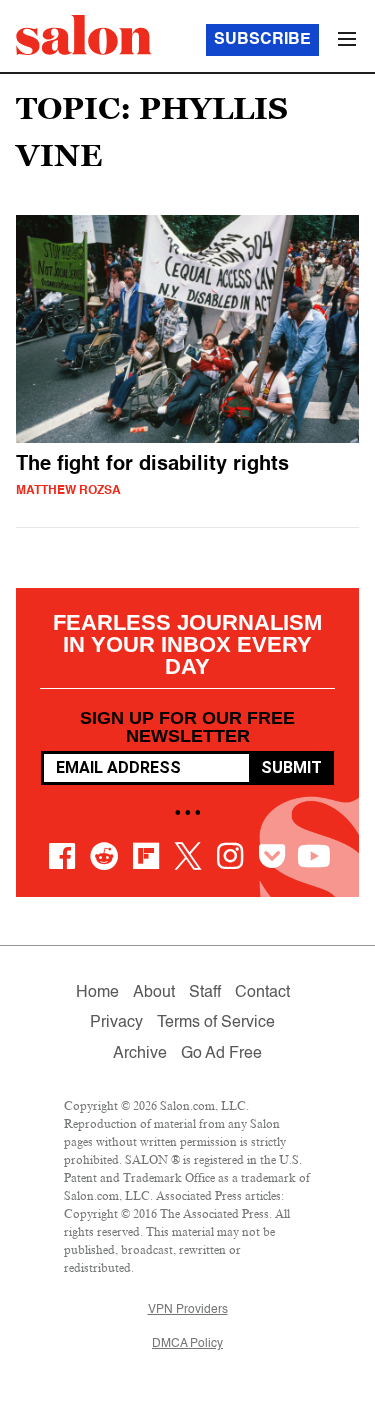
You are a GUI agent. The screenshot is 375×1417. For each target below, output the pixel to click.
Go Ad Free (221, 1054)
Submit (291, 767)
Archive (140, 1054)
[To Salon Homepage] (84, 35)
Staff (205, 993)
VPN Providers (188, 1310)
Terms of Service (216, 1023)
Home (97, 993)
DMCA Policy (187, 1344)
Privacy (116, 1023)
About (154, 993)
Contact (262, 993)
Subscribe (262, 40)
